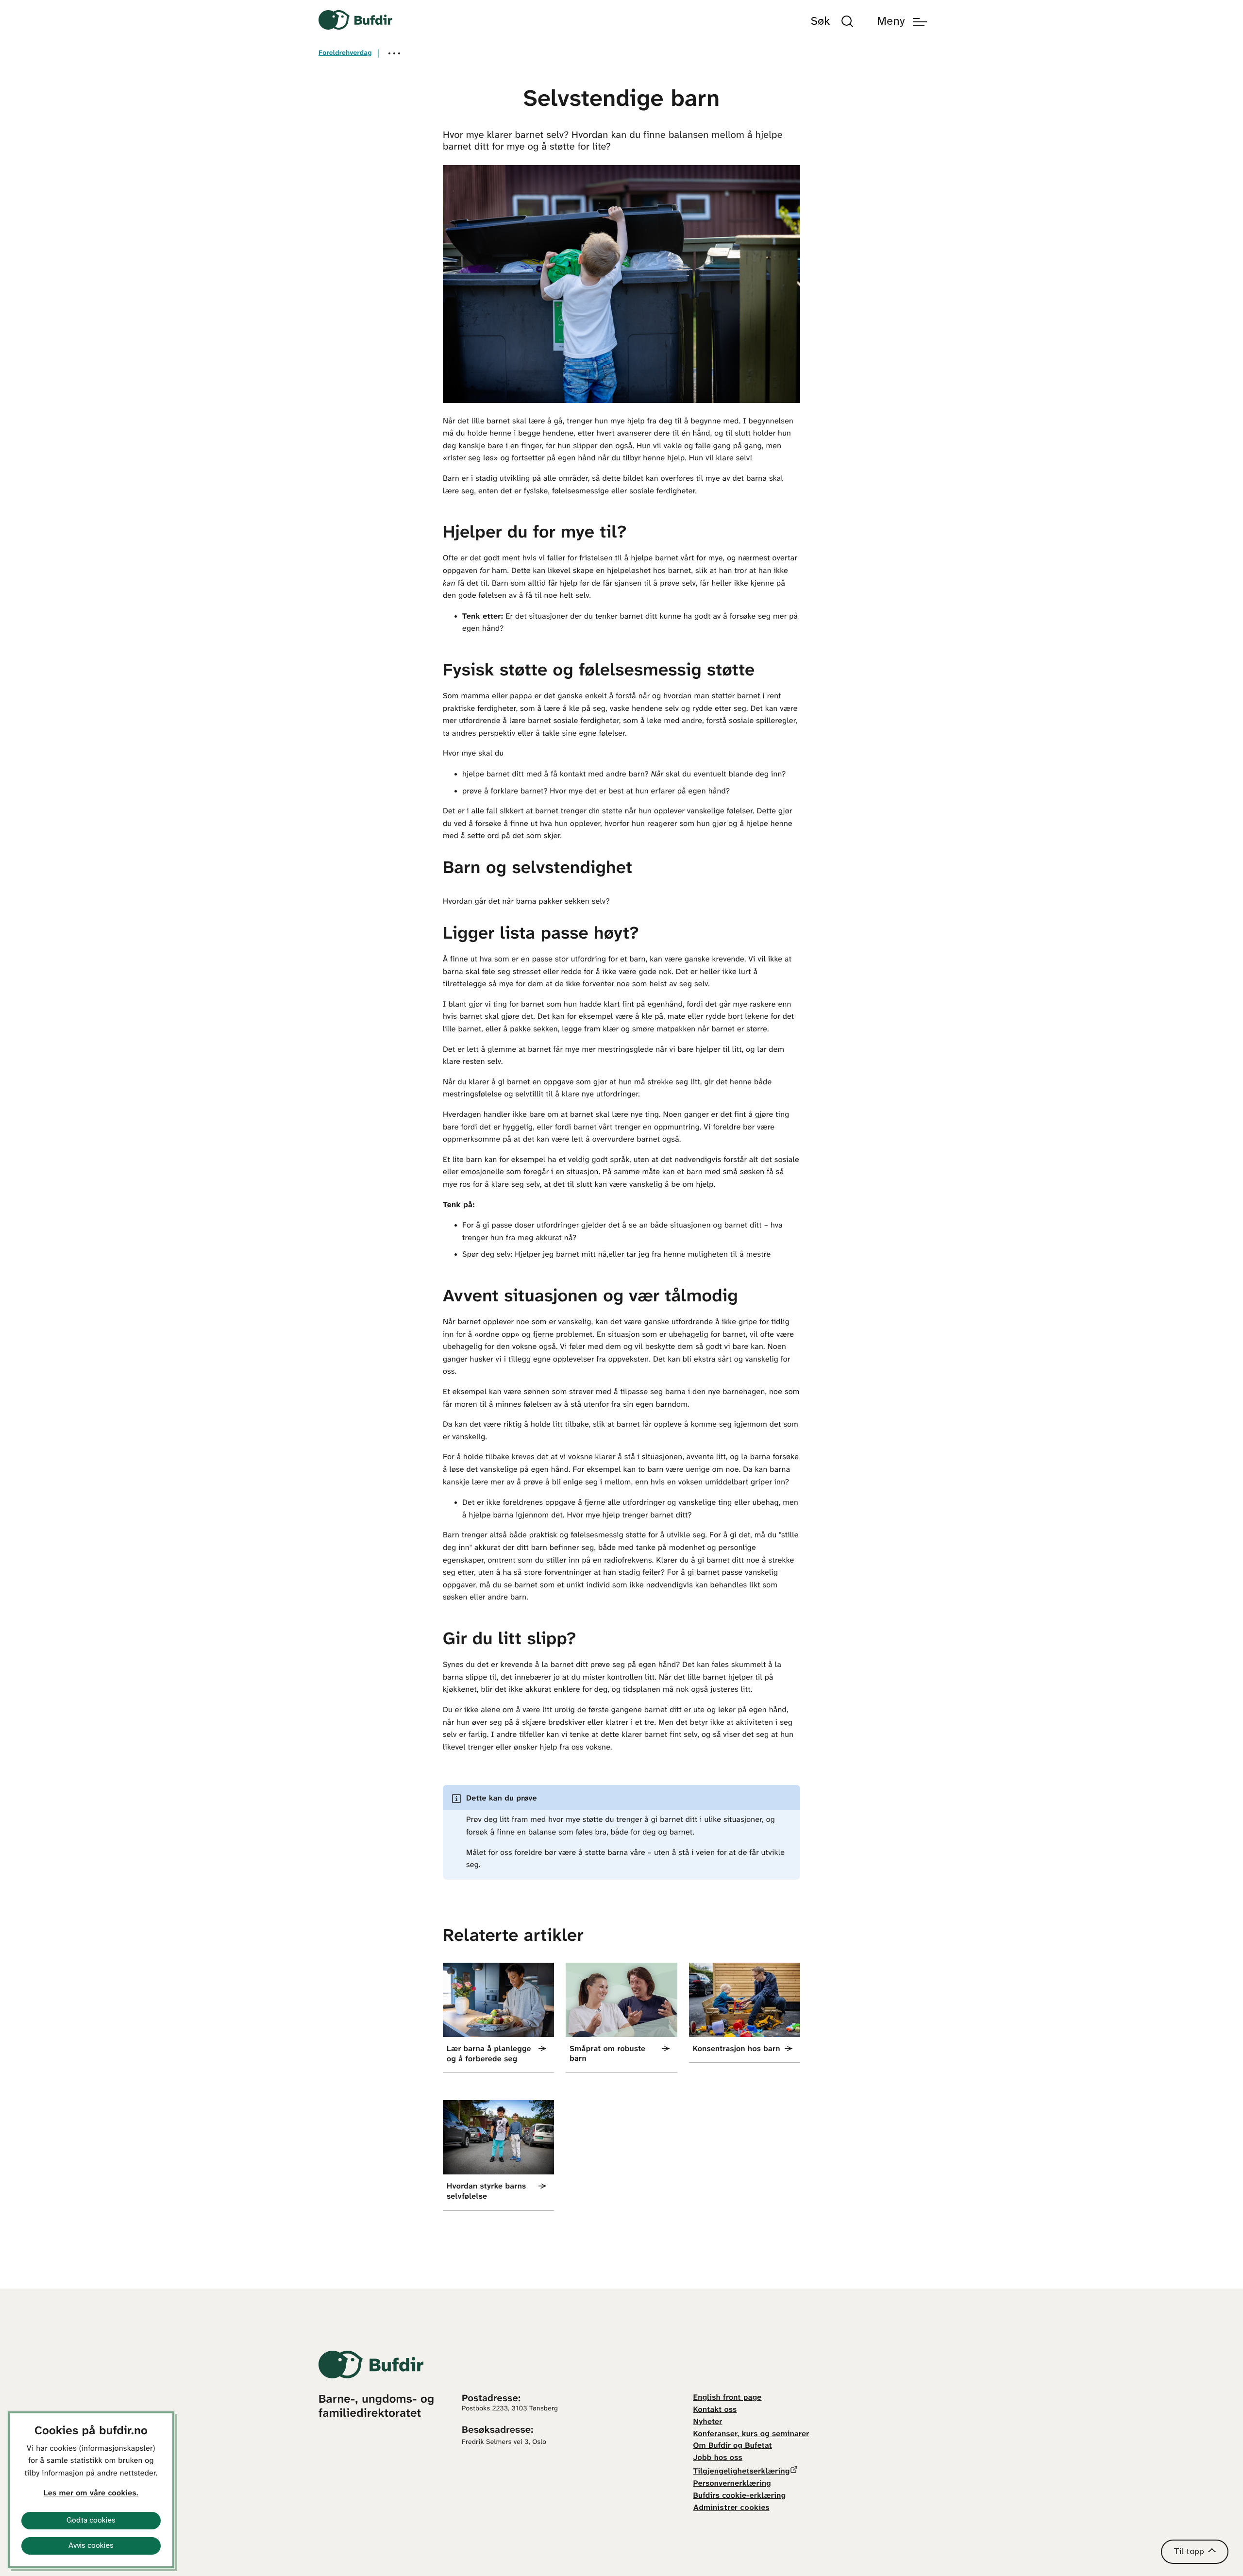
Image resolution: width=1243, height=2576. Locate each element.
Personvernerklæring (732, 2484)
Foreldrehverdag (345, 53)
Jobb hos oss (718, 2458)
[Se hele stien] (394, 53)
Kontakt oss (715, 2410)
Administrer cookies (731, 2508)
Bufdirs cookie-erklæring (740, 2496)
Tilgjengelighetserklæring (742, 2472)
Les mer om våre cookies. (91, 2494)
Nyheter (708, 2422)
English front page (728, 2398)
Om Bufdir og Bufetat (733, 2446)
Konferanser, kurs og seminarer (751, 2434)
